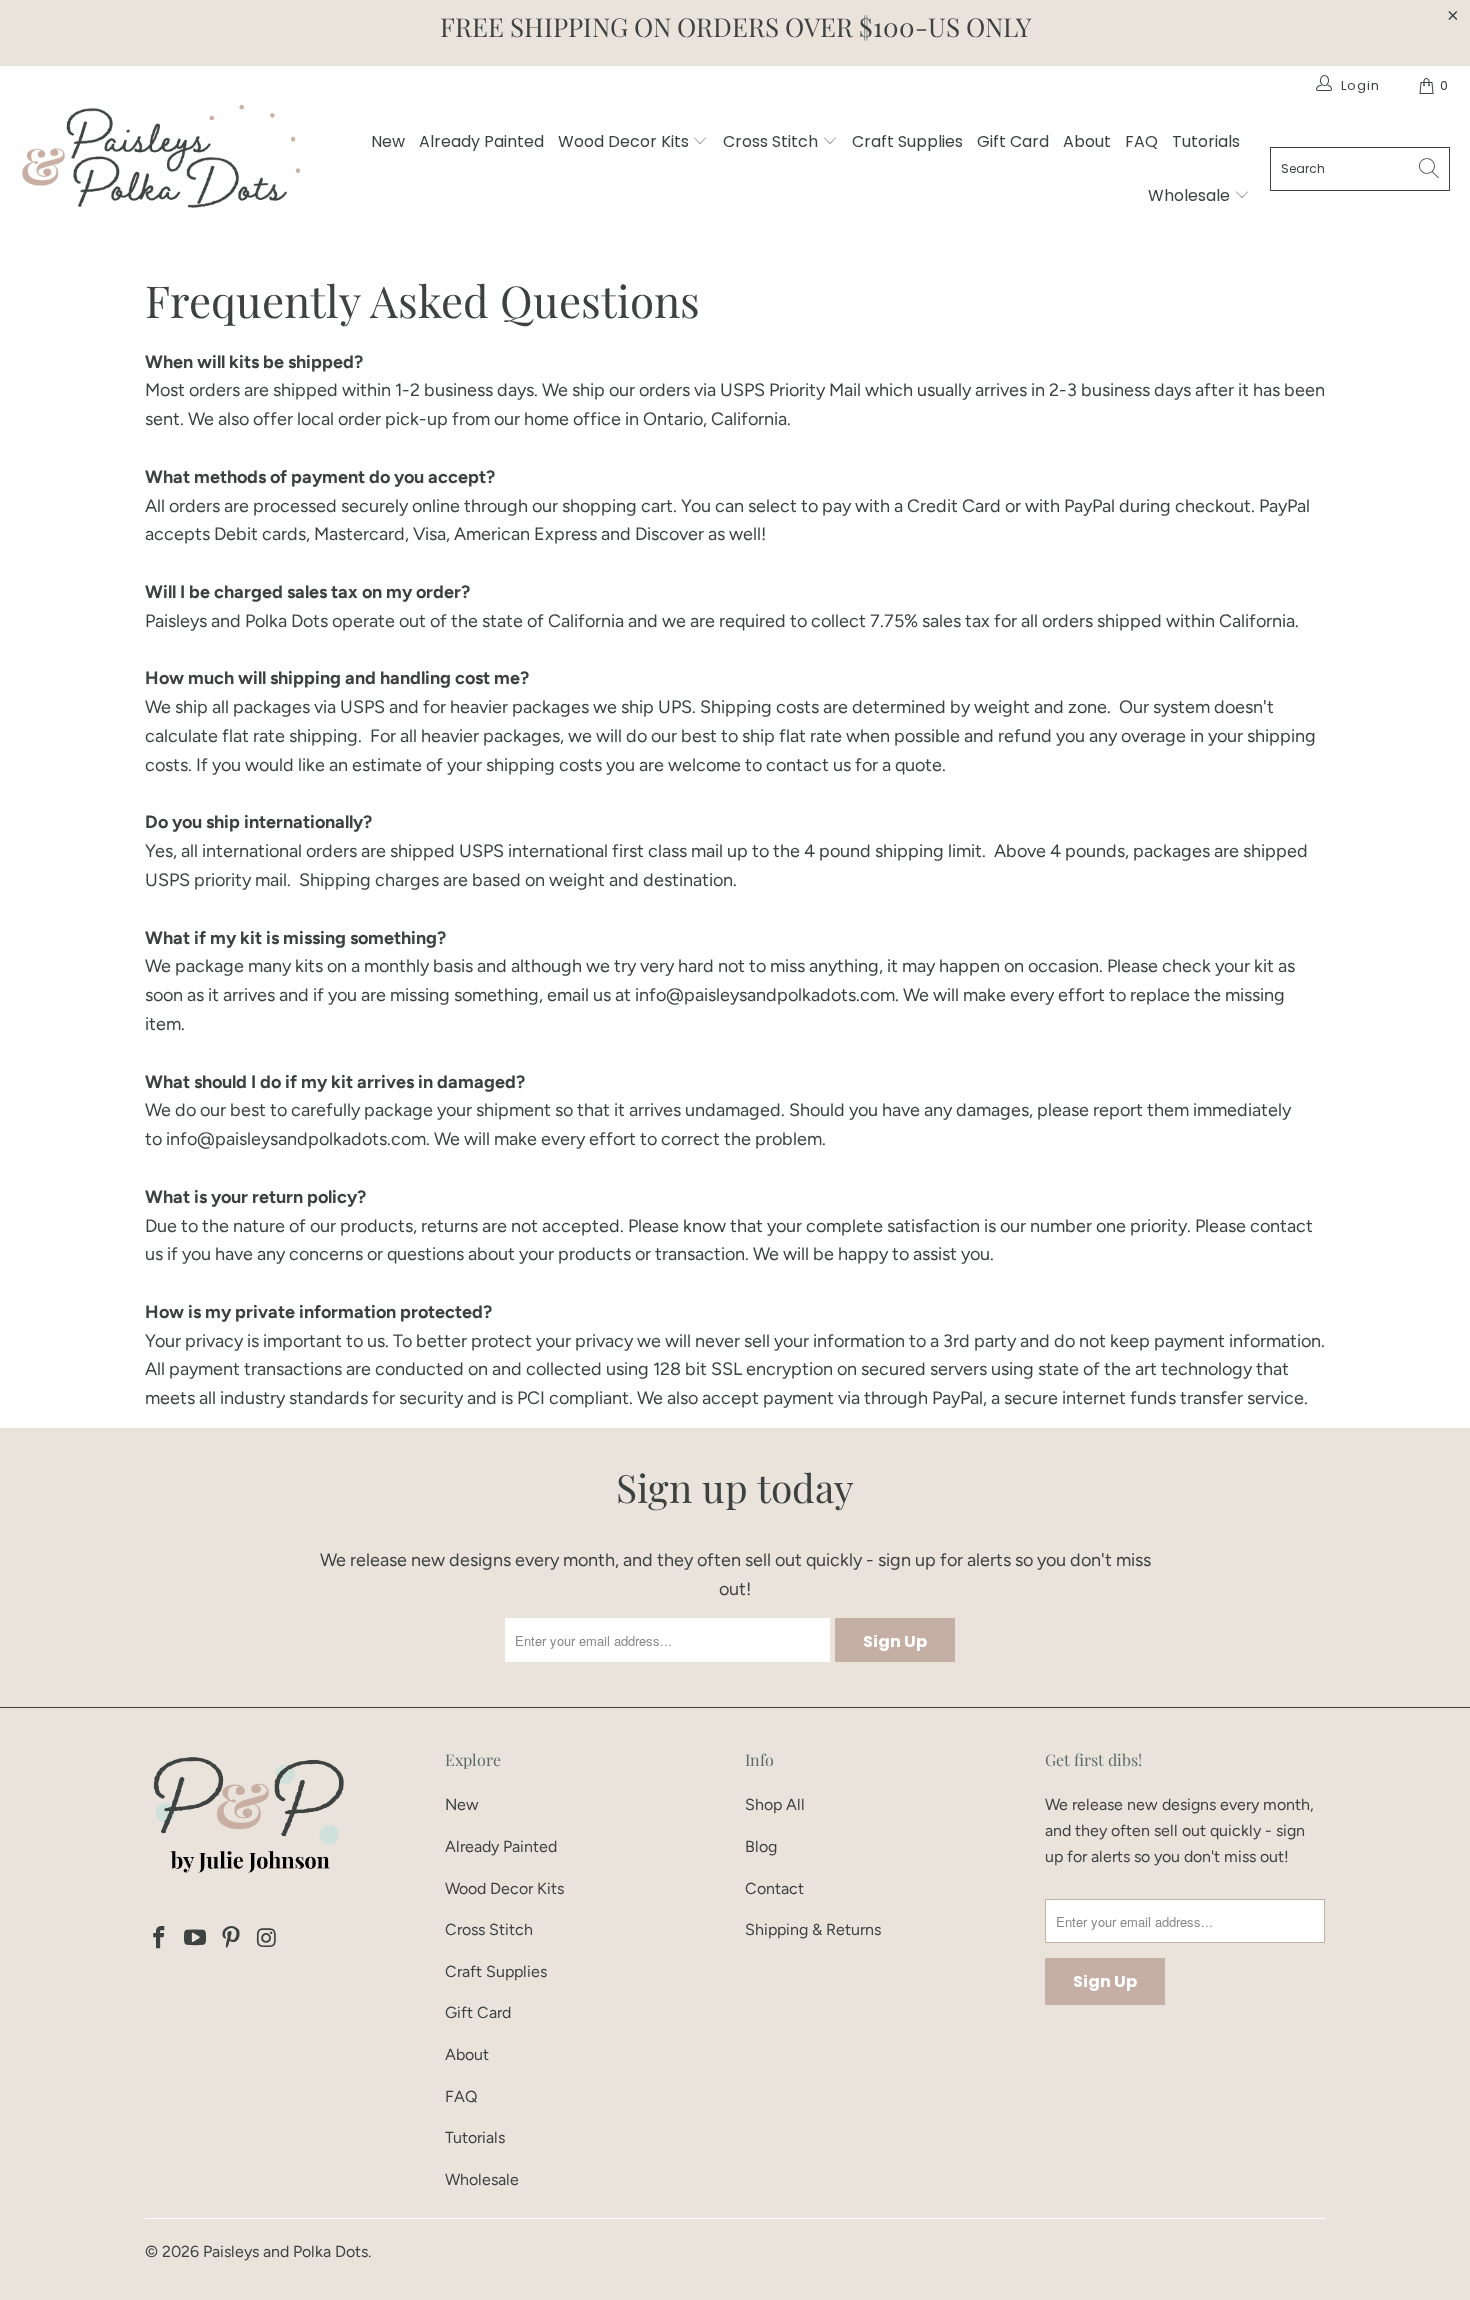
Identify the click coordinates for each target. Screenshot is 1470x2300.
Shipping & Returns (813, 1929)
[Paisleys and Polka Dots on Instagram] (267, 1939)
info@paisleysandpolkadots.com (765, 995)
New (388, 141)
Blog (761, 1846)
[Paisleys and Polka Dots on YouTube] (196, 1939)
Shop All (775, 1804)
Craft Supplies (907, 141)
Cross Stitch (772, 141)
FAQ (1141, 141)
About (1087, 141)
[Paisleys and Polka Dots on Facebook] (160, 1939)
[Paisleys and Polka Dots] (160, 161)
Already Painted (481, 141)
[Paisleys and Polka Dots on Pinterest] (231, 1939)
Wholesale (1191, 195)
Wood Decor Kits (625, 141)
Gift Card (1013, 141)
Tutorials (1206, 141)
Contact (774, 1888)
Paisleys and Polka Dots (285, 2251)
